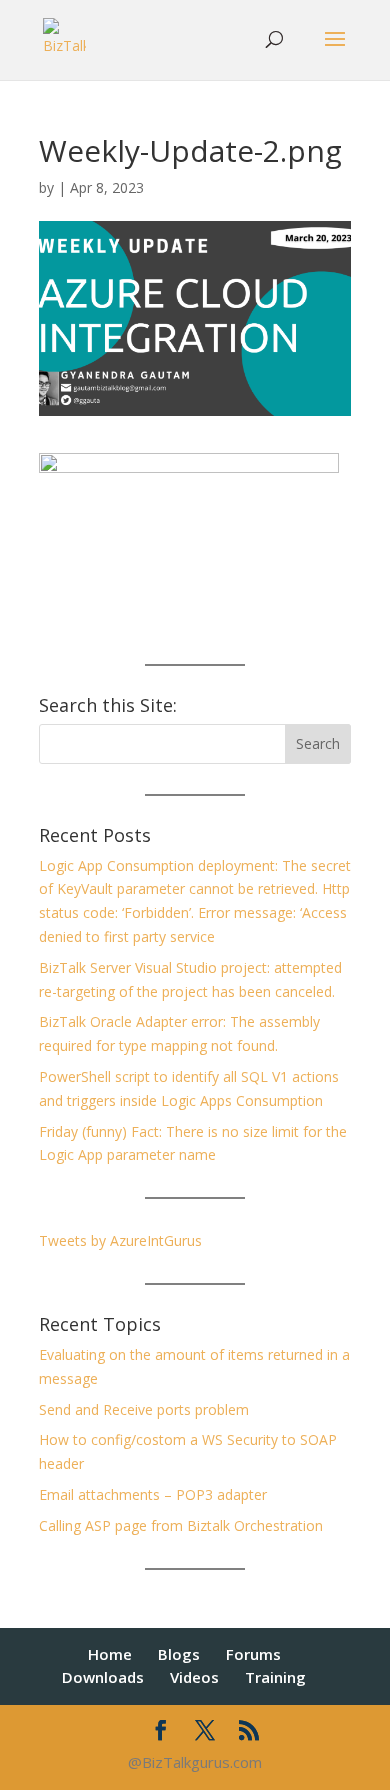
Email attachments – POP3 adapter (153, 1494)
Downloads (103, 1677)
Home (110, 1654)
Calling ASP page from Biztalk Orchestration (181, 1525)
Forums (253, 1654)
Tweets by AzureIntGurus (120, 1240)
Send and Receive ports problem (144, 1409)
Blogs (179, 1654)
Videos (194, 1677)
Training (275, 1677)
